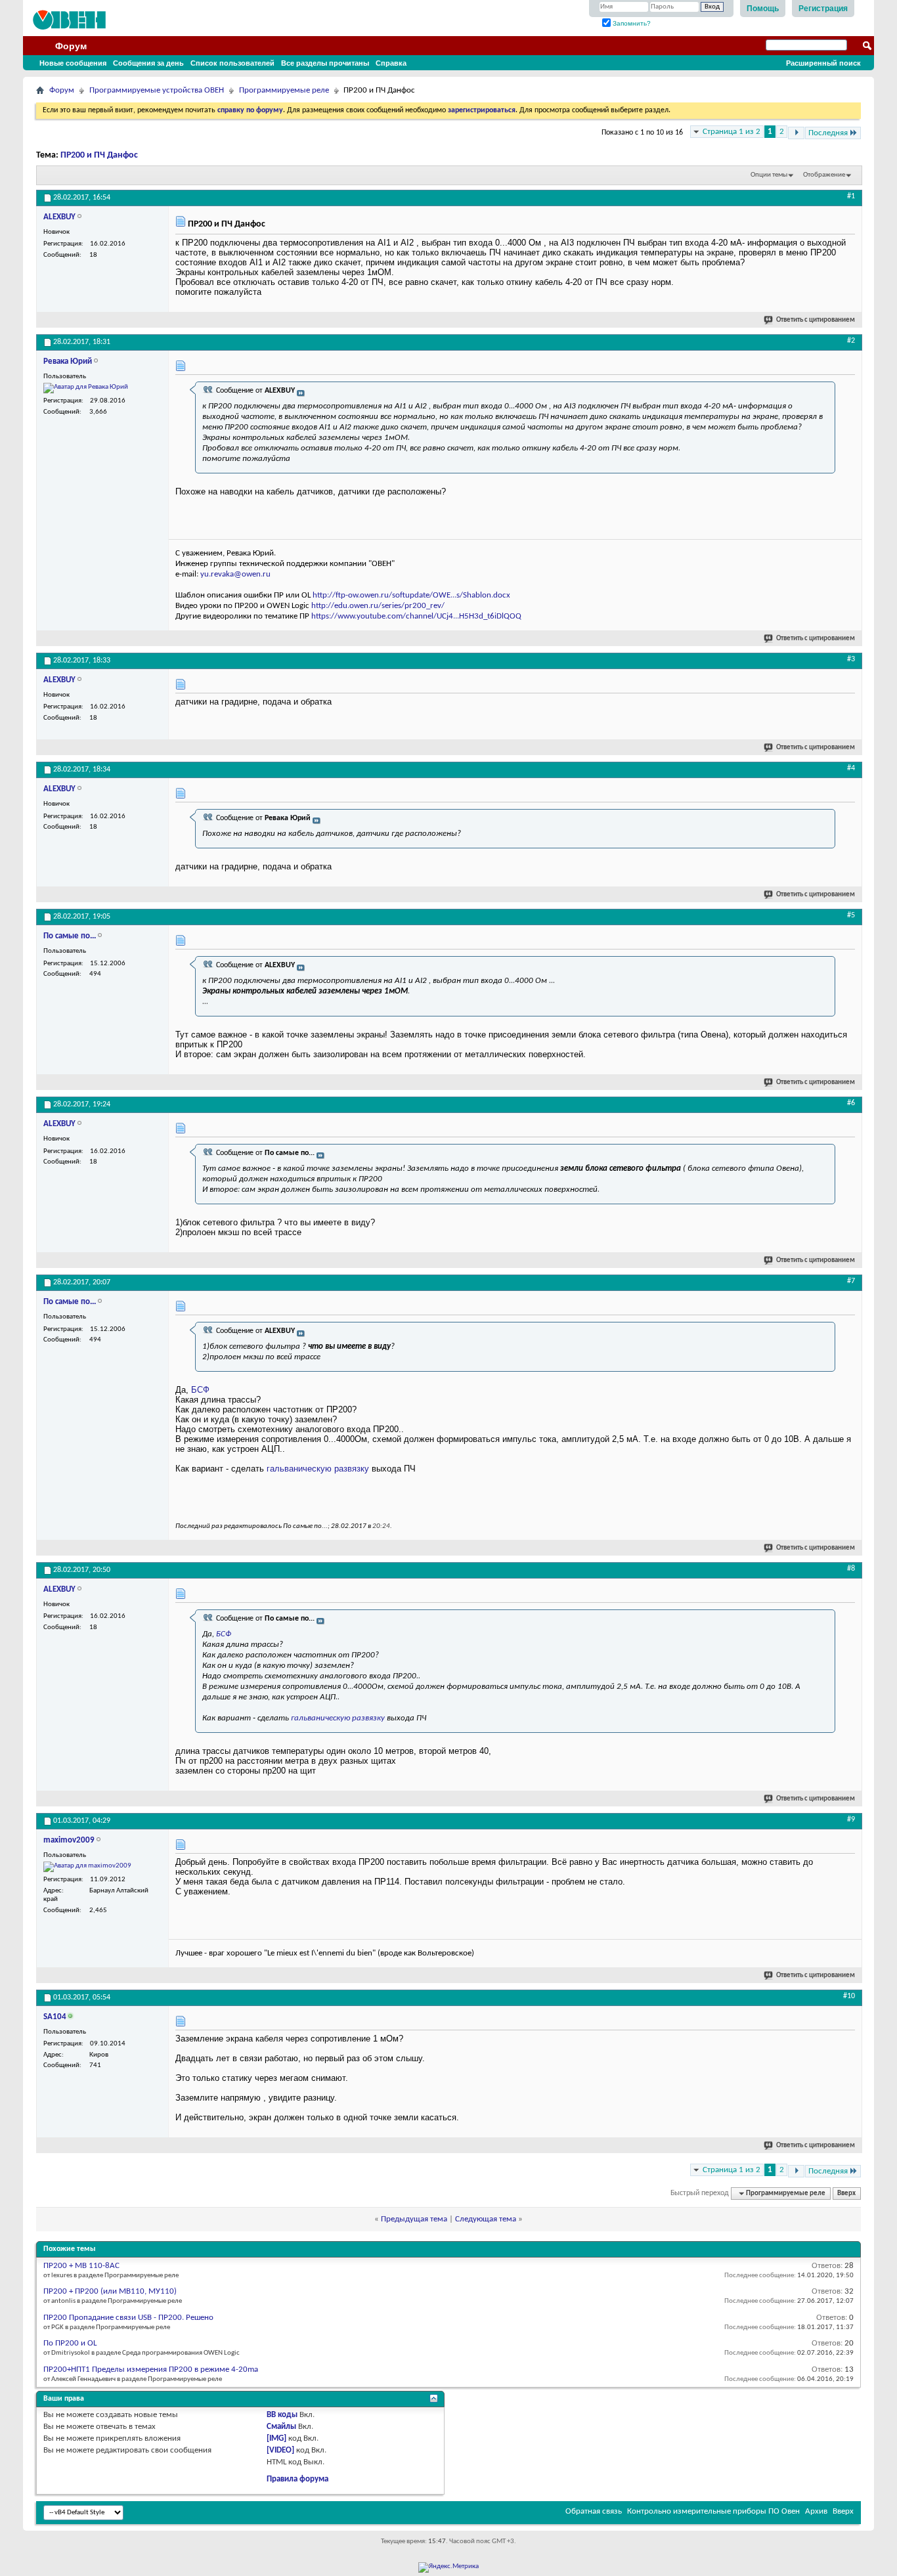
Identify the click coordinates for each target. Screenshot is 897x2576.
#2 (851, 341)
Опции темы (769, 175)
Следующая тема (486, 2219)
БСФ (200, 1390)
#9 (851, 1820)
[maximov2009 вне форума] (87, 1867)
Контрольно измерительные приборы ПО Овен (713, 2511)
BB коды (282, 2415)
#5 (851, 915)
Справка (391, 63)
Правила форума (297, 2479)
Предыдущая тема (414, 2219)
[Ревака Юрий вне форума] (86, 388)
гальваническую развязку (318, 1469)
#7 (851, 1281)
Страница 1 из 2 (732, 132)
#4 (851, 768)
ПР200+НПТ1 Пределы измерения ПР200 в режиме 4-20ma (151, 2369)
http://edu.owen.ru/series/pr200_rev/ (378, 606)
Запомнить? (631, 23)
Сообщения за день (148, 63)
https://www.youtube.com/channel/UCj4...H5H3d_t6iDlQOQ (416, 616)
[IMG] (276, 2438)
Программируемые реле (284, 90)
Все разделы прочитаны (325, 63)
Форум (71, 46)
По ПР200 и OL (70, 2343)
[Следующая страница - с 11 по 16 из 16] (796, 133)
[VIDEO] (280, 2450)
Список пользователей (232, 63)
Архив (816, 2511)
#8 (851, 1569)
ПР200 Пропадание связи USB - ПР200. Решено (128, 2318)
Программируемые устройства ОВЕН (157, 90)
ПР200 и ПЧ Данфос (99, 155)
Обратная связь (594, 2511)
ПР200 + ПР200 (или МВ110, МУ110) (110, 2291)
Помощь (763, 9)
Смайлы (281, 2427)
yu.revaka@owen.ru (235, 574)
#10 (849, 1996)
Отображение (824, 175)
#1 (851, 196)
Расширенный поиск (823, 63)
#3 (851, 659)
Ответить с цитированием (816, 320)
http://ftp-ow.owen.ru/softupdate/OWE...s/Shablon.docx (411, 595)
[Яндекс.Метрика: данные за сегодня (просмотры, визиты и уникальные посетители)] (448, 2567)
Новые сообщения (73, 63)
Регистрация (823, 9)
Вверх (846, 2194)
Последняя (828, 133)
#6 (851, 1103)
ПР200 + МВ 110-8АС (81, 2266)
